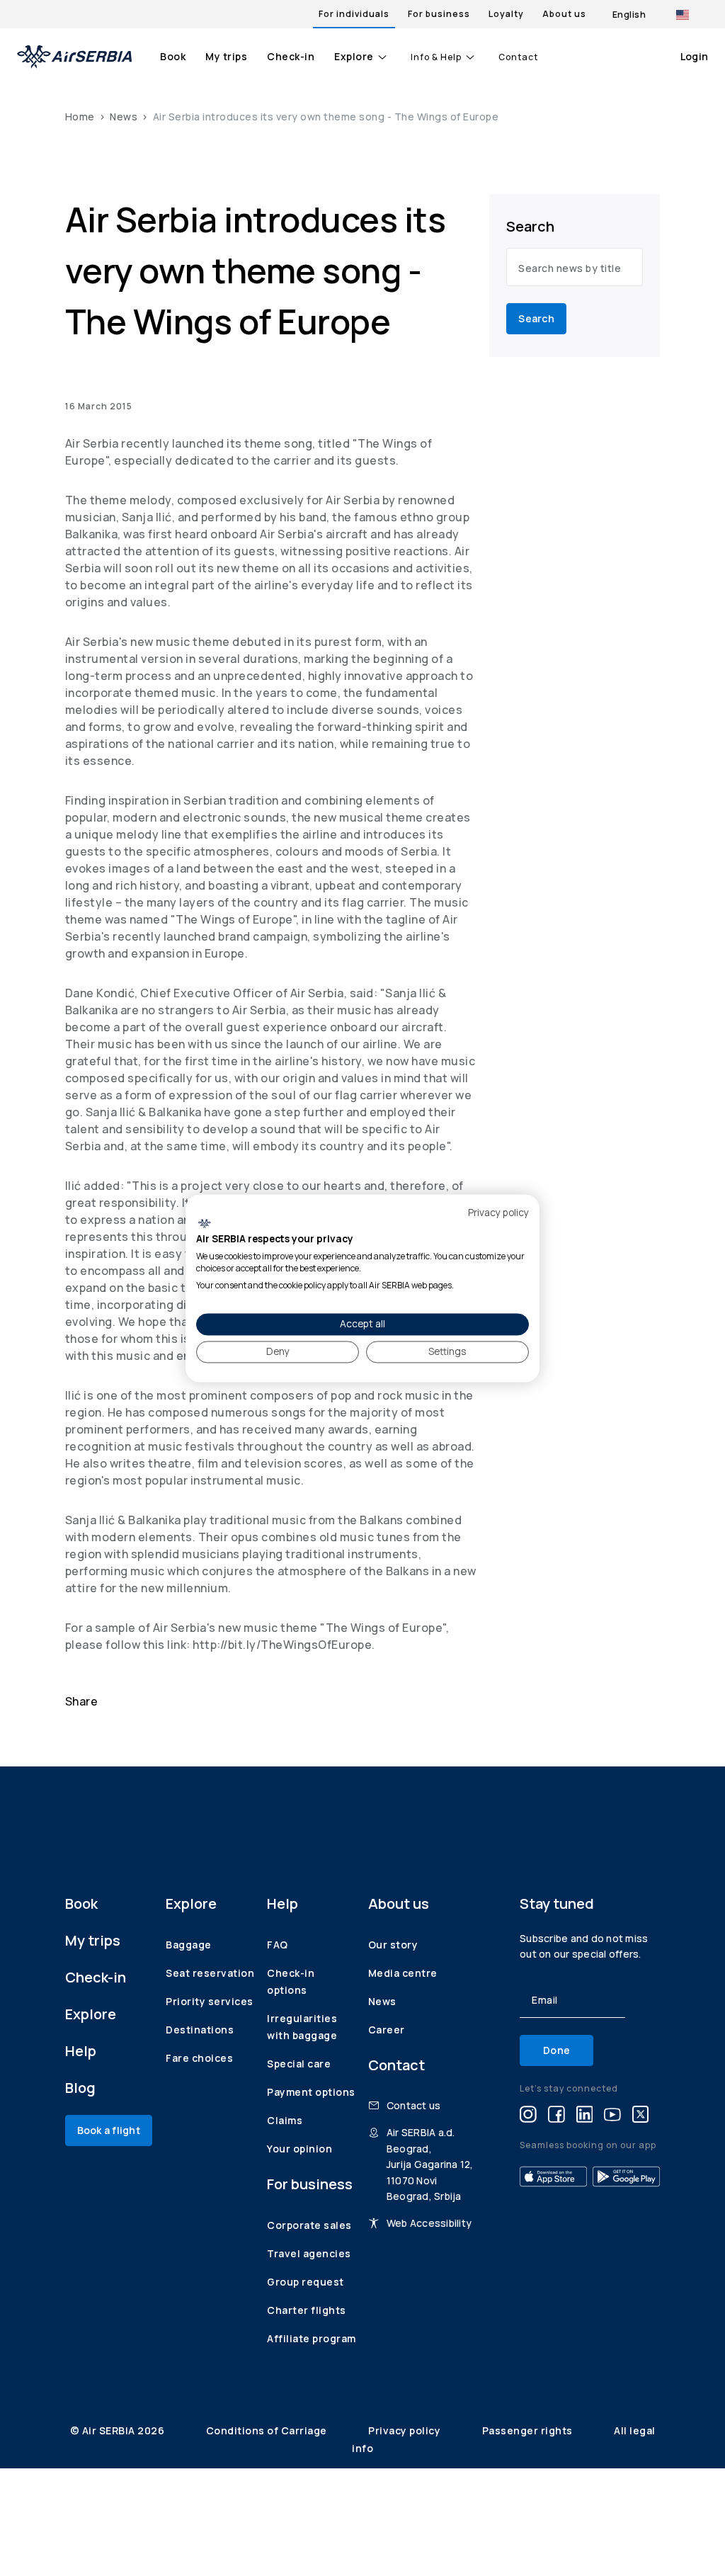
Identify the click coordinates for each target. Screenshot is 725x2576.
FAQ (278, 1945)
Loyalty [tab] (506, 14)
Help (81, 2051)
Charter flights (307, 2310)
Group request (306, 2282)
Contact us (414, 2105)
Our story (393, 1945)
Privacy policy (406, 2430)
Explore (354, 56)
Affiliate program (312, 2338)
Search (536, 318)
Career (387, 2030)
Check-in (291, 56)
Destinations (200, 2030)
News (124, 117)
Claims (285, 2120)
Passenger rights (529, 2430)
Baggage (189, 1945)
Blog (80, 2088)
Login (694, 56)
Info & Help (436, 57)
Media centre (403, 1973)
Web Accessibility (429, 2223)
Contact (518, 57)
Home (80, 117)
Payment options (311, 2092)
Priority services (210, 2001)
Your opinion (299, 2149)
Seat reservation (210, 1973)
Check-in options (291, 1981)
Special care (299, 2064)
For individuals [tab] (354, 14)
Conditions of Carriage (268, 2430)
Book (173, 56)
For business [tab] (439, 14)
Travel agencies (309, 2253)
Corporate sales (309, 2225)
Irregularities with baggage (302, 2027)
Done (556, 2050)
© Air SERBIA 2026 (119, 2430)
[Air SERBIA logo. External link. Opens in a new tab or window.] (204, 1224)
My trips (226, 56)
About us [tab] (564, 14)
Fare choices (199, 2058)
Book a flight (109, 2130)
